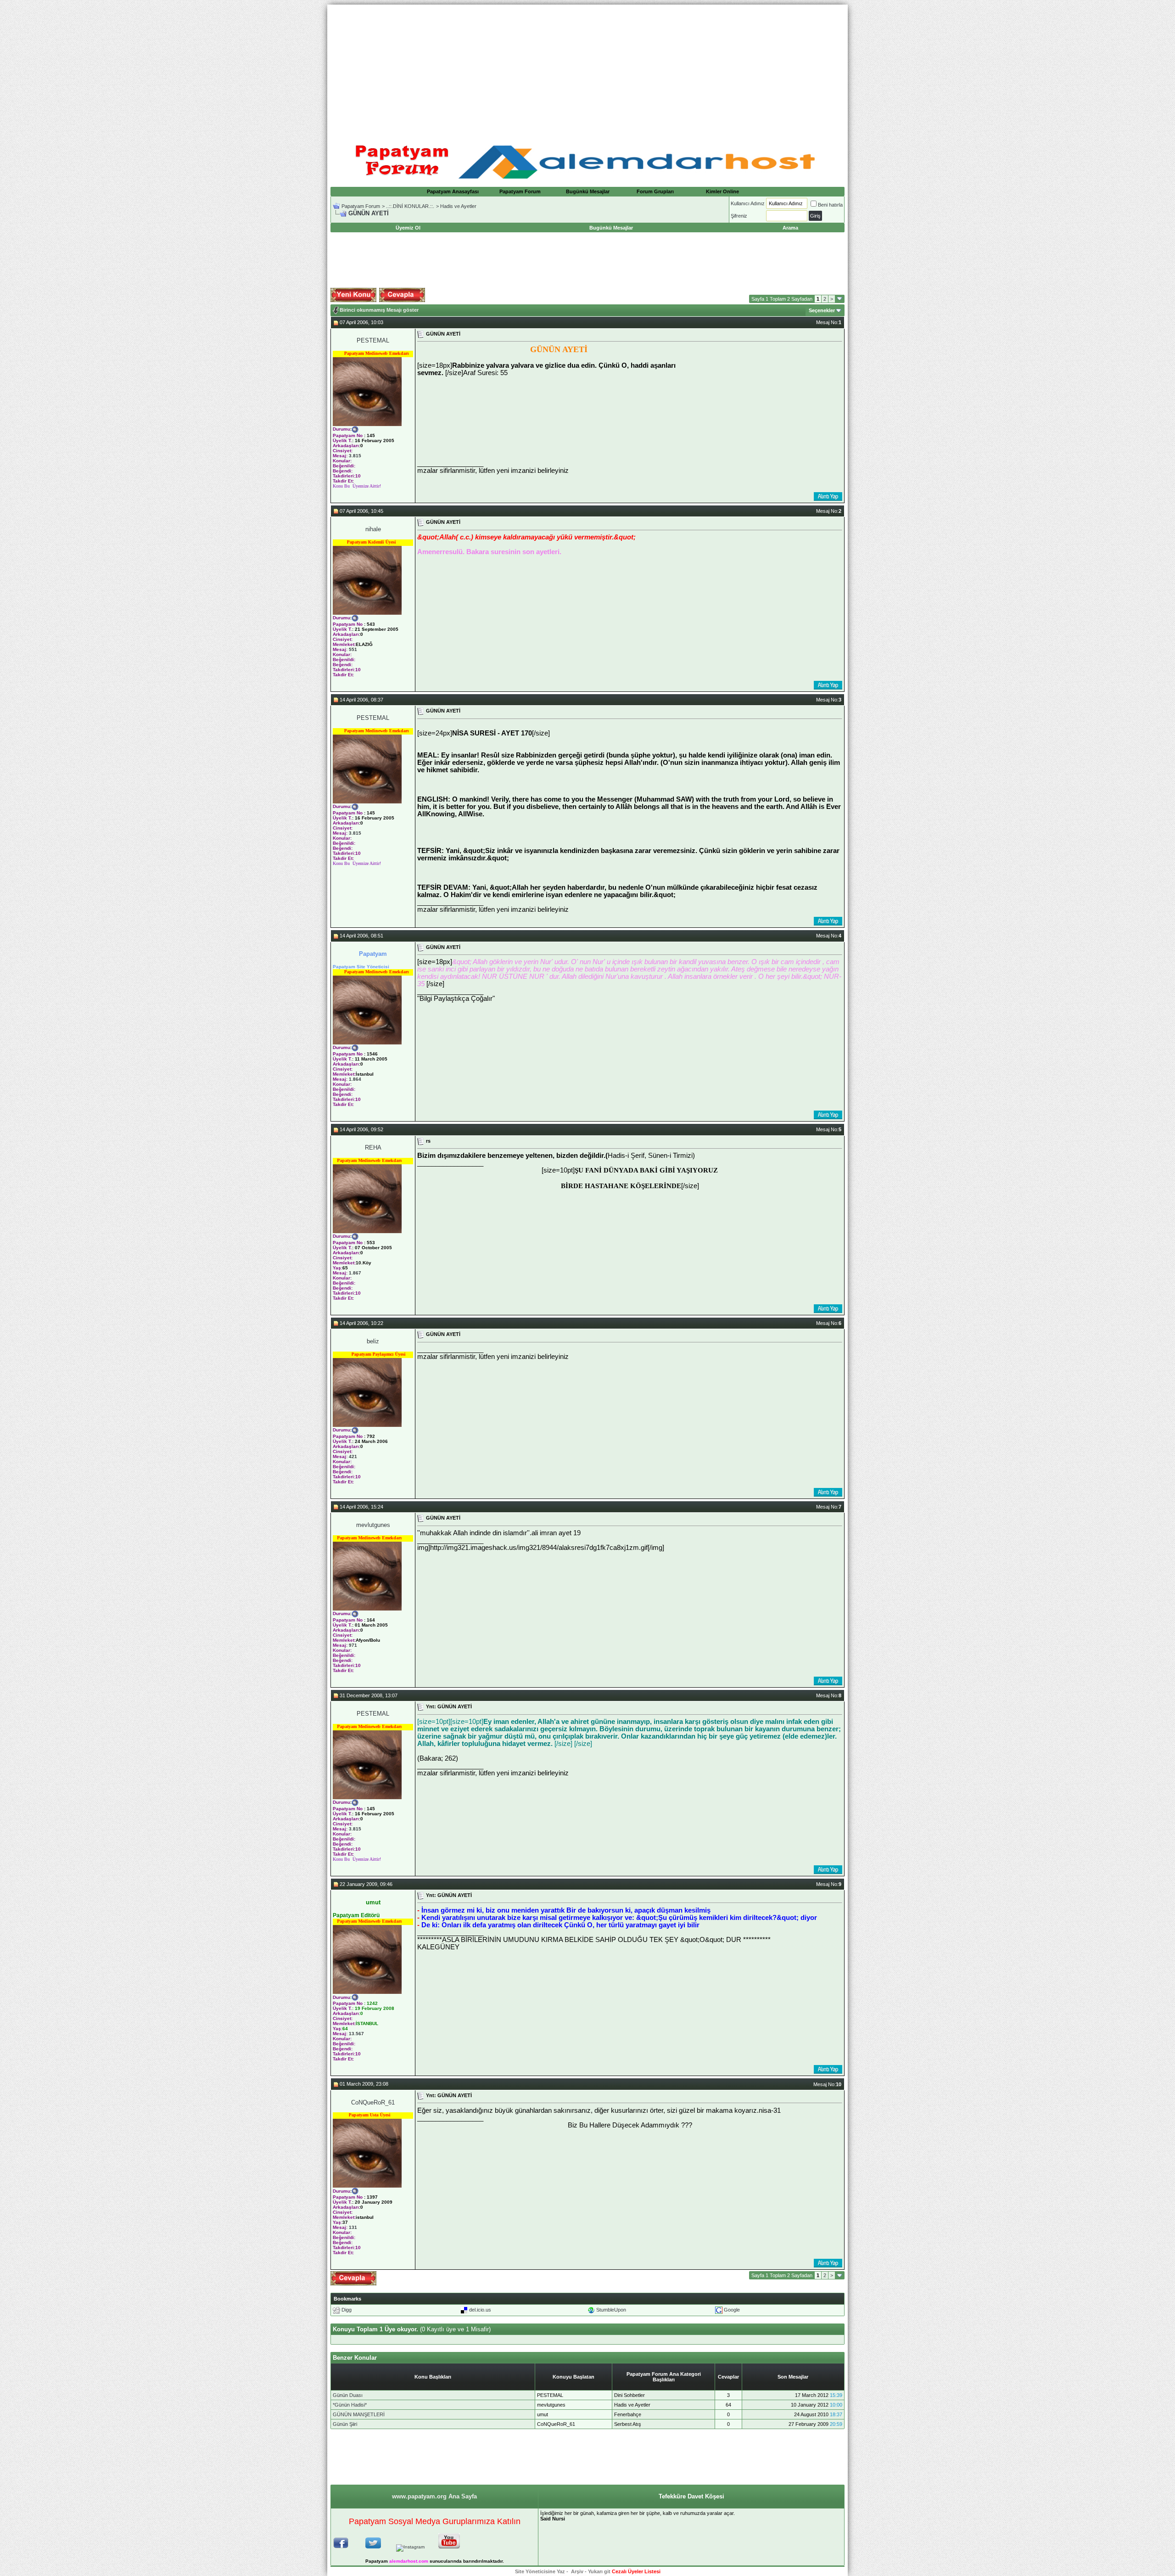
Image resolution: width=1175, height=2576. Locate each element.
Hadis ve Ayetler (458, 206)
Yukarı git (599, 2571)
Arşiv (577, 2571)
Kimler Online (722, 191)
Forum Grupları (655, 191)
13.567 (356, 2034)
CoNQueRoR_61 (373, 2102)
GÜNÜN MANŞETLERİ (359, 2414)
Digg (347, 2310)
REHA (373, 1148)
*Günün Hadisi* (350, 2405)
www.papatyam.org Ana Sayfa (434, 2496)
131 (353, 2227)
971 (353, 1645)
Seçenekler (822, 310)
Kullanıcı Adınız (748, 203)
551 (353, 649)
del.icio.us (480, 2310)
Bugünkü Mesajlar (588, 191)
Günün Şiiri (345, 2424)
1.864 (355, 1079)
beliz (373, 1341)
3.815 (355, 456)
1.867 (355, 1273)
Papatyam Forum (520, 191)
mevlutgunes (373, 1525)
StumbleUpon (611, 2310)
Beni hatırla (830, 205)
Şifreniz (739, 216)
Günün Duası (348, 2395)
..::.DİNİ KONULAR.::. (410, 206)
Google (732, 2310)
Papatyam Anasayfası (453, 191)
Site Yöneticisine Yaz (540, 2571)
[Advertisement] (587, 69)
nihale (373, 529)
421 (353, 1456)
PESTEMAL (373, 340)
